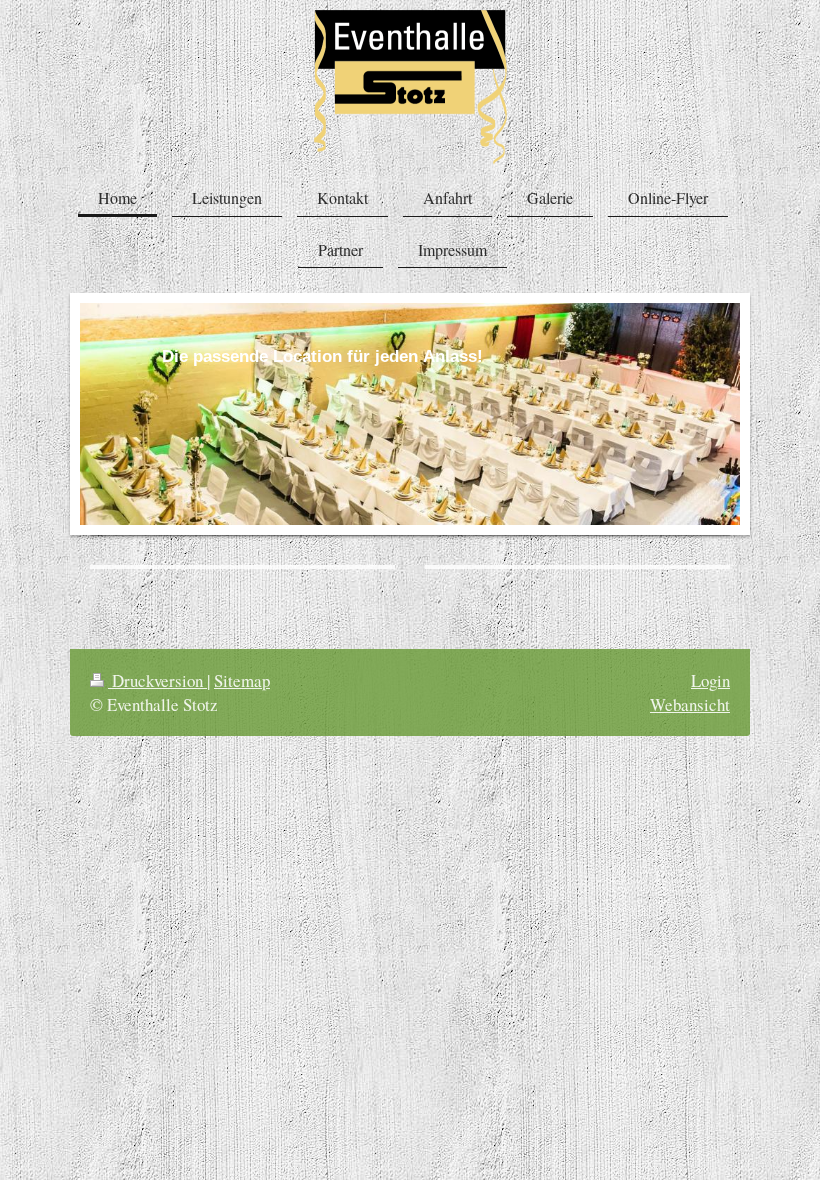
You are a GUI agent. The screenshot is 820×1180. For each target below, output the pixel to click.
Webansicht (690, 704)
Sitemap (242, 680)
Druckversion (157, 680)
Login (710, 680)
